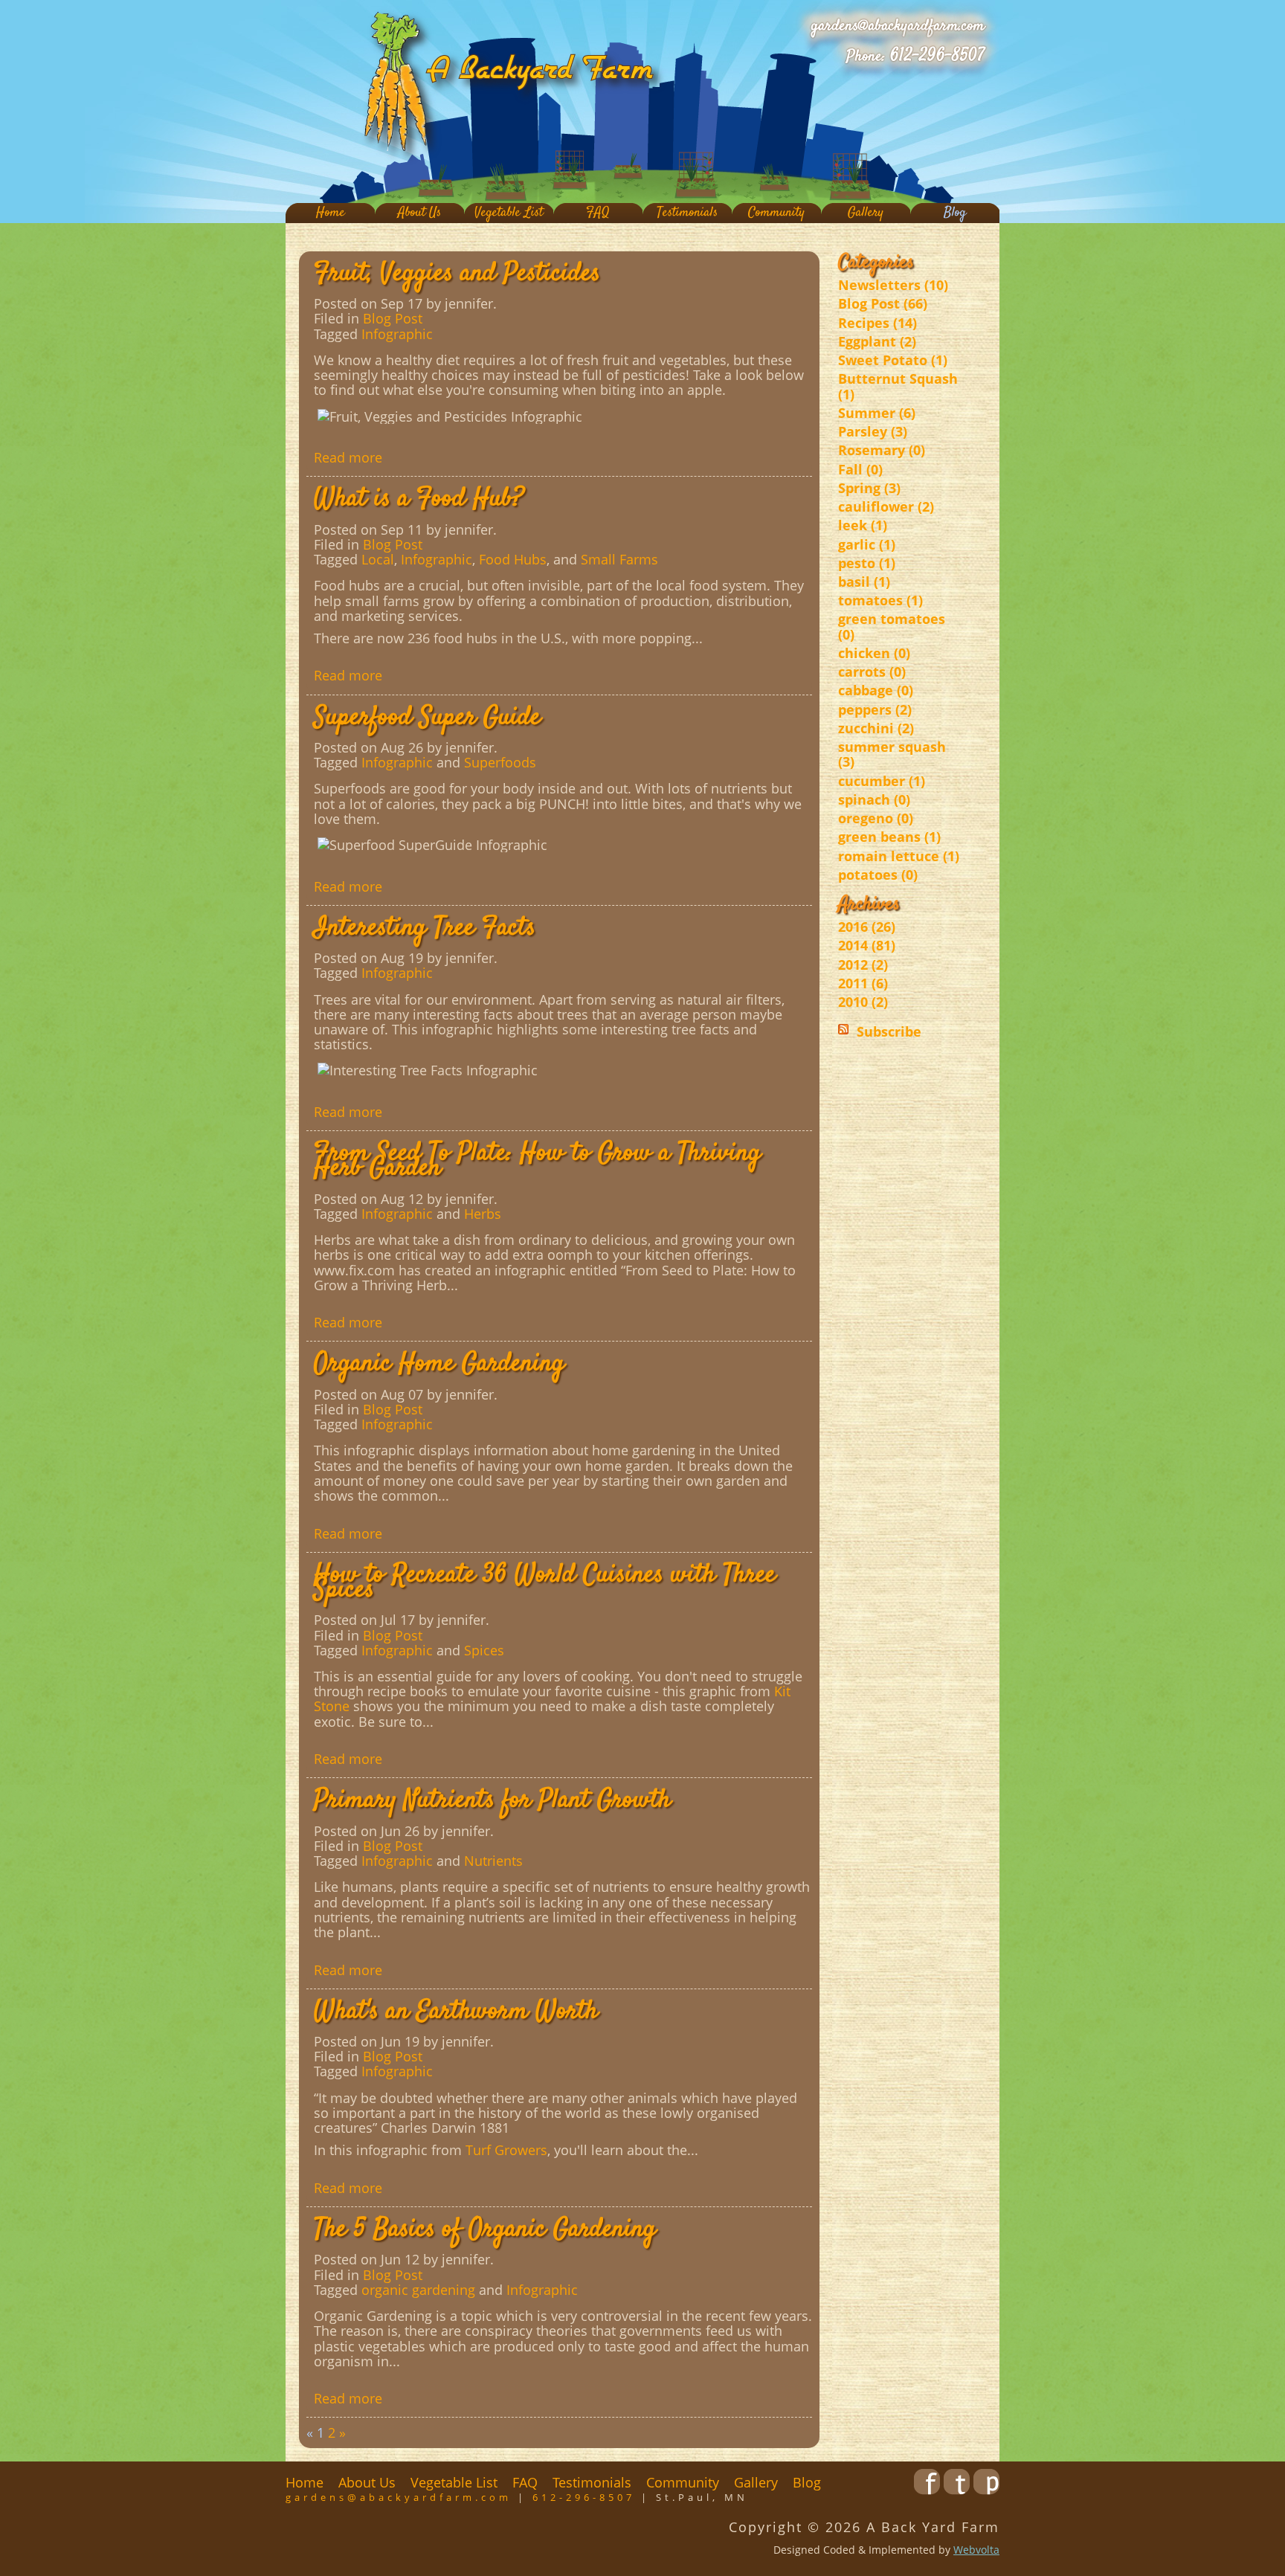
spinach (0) (874, 799)
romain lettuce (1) (899, 856)
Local (378, 559)
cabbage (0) (876, 690)
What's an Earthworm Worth (456, 2012)
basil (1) (864, 582)
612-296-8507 (937, 56)
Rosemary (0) (882, 450)
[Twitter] (957, 2490)
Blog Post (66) (883, 303)
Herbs (483, 1214)
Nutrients (493, 1861)
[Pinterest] (986, 2490)
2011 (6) (863, 983)
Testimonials (687, 213)
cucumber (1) (882, 781)
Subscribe (889, 1031)
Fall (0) (860, 469)
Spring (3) (869, 488)
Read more (348, 457)
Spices (484, 1650)
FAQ (598, 213)
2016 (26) (867, 927)
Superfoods (500, 762)
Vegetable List (509, 213)
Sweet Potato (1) (893, 360)
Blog (955, 213)
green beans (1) (889, 837)
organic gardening (418, 2290)
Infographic (397, 334)
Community (776, 213)
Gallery (866, 213)
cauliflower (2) (886, 506)
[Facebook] (927, 2490)
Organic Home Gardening (439, 1364)
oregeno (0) (876, 818)
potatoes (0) (878, 875)
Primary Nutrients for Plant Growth (492, 1800)
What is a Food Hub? (419, 499)
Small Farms (619, 559)
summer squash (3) (892, 754)
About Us (419, 213)
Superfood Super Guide (427, 718)
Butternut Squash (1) (898, 386)
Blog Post (393, 318)
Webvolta (976, 2550)
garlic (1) (867, 544)
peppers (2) (875, 709)
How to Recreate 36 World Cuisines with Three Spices (545, 1582)
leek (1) (863, 525)
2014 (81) (867, 945)
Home (331, 213)
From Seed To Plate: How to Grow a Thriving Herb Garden (537, 1161)
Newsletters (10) (893, 285)
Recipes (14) (877, 323)
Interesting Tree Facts (425, 928)
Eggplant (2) (877, 341)
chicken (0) (874, 653)
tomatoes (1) (880, 600)
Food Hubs (513, 559)
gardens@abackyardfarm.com (898, 26)
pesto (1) (867, 563)
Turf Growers (506, 2150)
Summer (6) (877, 413)
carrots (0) (872, 672)
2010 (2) (863, 1002)
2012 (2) (863, 965)
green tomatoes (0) (892, 626)
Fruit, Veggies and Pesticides (457, 274)
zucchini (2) (876, 728)
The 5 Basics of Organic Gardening (485, 2229)
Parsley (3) (873, 431)
